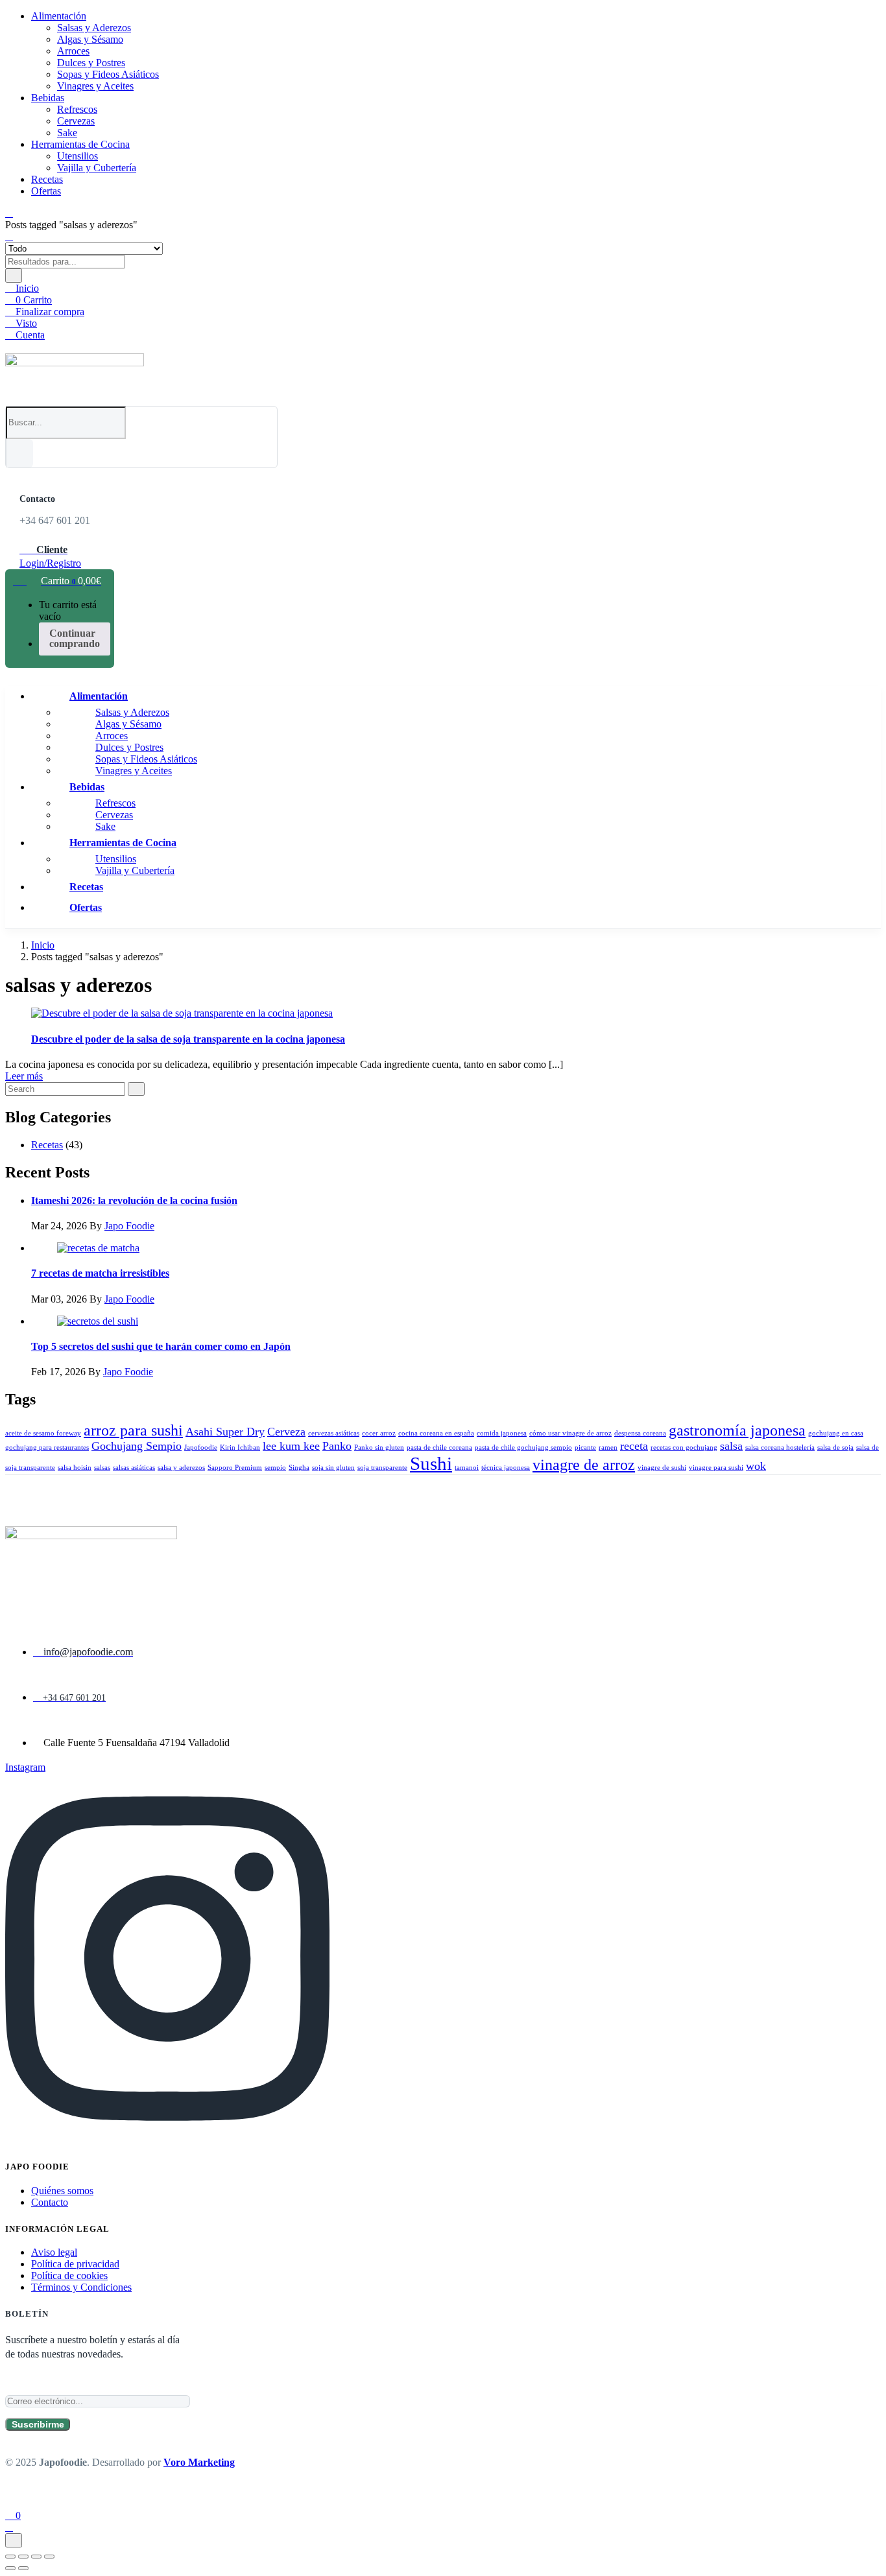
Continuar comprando (75, 638)
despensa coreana (640, 1433)
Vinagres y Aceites (95, 86)
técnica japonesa (506, 1468)
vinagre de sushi (662, 1468)
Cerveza (286, 1432)
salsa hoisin (75, 1468)
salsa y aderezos (181, 1468)
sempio (275, 1468)
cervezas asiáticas (334, 1433)
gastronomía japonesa (737, 1430)
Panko (337, 1446)
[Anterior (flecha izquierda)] (10, 2568)
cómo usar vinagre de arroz (570, 1433)
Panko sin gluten (379, 1448)
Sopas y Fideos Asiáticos (108, 74)
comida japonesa (502, 1433)
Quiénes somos (62, 2191)
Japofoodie (201, 1448)
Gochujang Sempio (137, 1446)
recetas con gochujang (684, 1448)
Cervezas (76, 121)
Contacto (50, 2202)
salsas (102, 1468)
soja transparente (382, 1468)
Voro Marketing (199, 2462)
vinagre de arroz (584, 1464)
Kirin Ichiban (240, 1448)
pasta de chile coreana (439, 1448)
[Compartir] (36, 2557)
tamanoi (467, 1468)
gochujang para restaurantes (47, 1448)
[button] (57, 581)
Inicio (26, 288)
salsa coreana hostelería (780, 1448)
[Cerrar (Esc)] (49, 2557)
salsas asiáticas (134, 1468)
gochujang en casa (836, 1433)
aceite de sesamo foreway (43, 1433)
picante (585, 1448)
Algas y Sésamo (90, 39)
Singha (299, 1468)
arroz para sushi (133, 1430)
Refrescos (77, 109)
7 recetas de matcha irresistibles (100, 1273)
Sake (67, 133)
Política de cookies (69, 2275)
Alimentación (59, 16)
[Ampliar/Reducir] (10, 2557)
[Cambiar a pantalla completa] (23, 2557)
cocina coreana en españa (436, 1433)
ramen (608, 1448)
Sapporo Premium (235, 1468)
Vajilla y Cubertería (97, 168)
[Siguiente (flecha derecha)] (23, 2568)
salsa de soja (835, 1448)
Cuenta (29, 335)
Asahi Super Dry (225, 1432)
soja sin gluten (333, 1468)
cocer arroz (379, 1433)
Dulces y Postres (91, 63)
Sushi (431, 1463)
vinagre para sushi (716, 1468)
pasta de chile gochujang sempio (523, 1448)
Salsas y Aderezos (94, 28)
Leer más (24, 1076)
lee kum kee (291, 1446)
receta (634, 1446)
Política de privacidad (75, 2264)
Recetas (47, 179)
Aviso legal (54, 2252)
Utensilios (78, 156)
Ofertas (46, 191)
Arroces (73, 51)
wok (756, 1466)
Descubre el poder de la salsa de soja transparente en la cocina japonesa (188, 1039)
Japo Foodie (129, 1226)
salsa (731, 1446)
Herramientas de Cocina (80, 144)
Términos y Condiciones (81, 2287)
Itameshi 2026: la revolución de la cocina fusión (134, 1200)
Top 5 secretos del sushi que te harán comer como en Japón (161, 1346)
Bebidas (48, 98)
